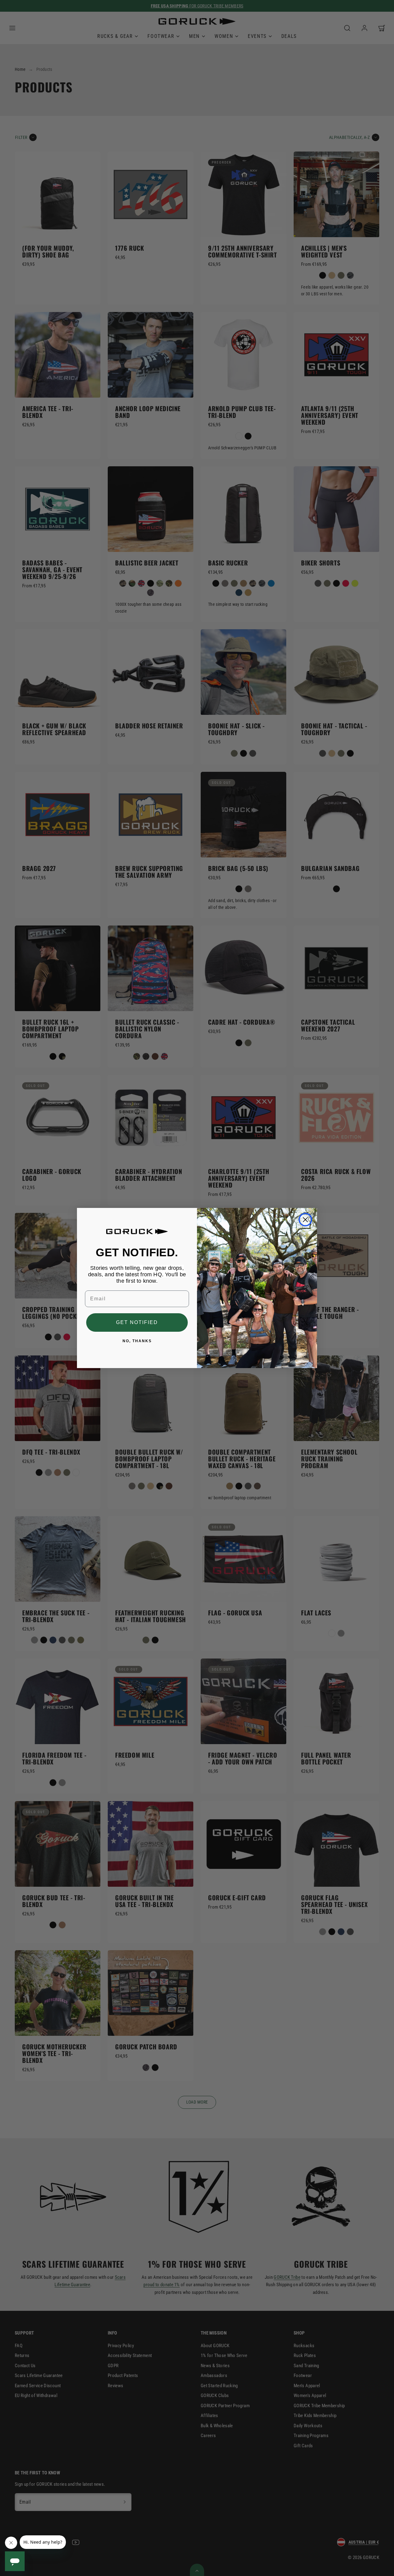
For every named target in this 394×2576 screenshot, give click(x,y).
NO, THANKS (137, 1341)
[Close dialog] (305, 1220)
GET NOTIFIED (137, 1322)
